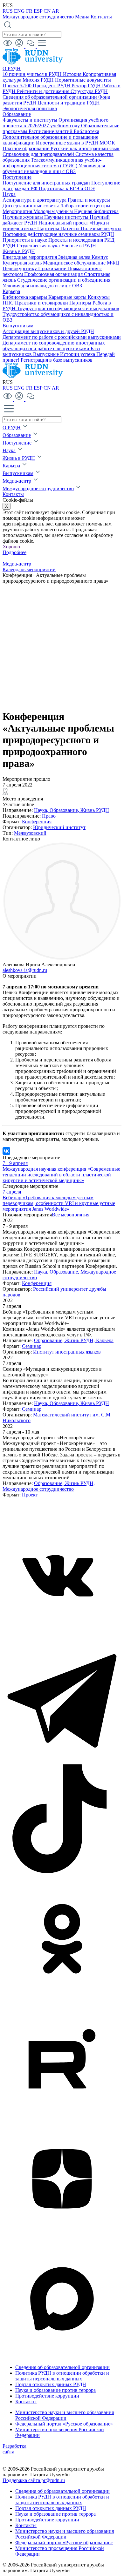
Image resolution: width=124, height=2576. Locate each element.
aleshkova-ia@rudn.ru (25, 970)
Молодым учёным (54, 211)
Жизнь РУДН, (80, 1340)
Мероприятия (18, 211)
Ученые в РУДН (79, 246)
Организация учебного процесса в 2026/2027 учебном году (55, 123)
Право (49, 816)
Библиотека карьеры (25, 297)
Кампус (100, 257)
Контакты (101, 17)
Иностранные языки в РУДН (68, 143)
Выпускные (47, 354)
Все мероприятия (71, 1215)
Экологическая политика (30, 108)
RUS (8, 11)
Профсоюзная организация (54, 274)
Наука (9, 194)
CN (47, 11)
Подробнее (14, 552)
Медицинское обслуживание (75, 263)
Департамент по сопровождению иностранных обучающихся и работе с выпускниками (54, 346)
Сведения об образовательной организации (50, 97)
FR (29, 11)
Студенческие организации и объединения (64, 280)
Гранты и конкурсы (89, 200)
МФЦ (113, 263)
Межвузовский (30, 833)
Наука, (42, 810)
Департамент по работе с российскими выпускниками (62, 337)
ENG (19, 11)
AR (55, 11)
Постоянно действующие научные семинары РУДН (58, 234)
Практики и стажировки (42, 303)
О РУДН (12, 68)
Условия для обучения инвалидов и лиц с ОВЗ (54, 168)
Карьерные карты (68, 297)
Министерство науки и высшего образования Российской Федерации (65, 2415)
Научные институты (67, 217)
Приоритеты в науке (25, 240)
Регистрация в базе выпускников (57, 360)
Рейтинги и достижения (44, 91)
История (73, 74)
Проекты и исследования (76, 240)
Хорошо (11, 547)
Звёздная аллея (75, 257)
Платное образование (27, 148)
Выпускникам (18, 326)
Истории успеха (78, 354)
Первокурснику (20, 268)
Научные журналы (23, 217)
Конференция (37, 822)
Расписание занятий (51, 131)
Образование (17, 114)
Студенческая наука (39, 246)
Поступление (17, 177)
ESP (38, 11)
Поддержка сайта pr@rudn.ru (34, 2480)
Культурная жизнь (23, 263)
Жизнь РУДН (95, 810)
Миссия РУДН (39, 80)
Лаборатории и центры (85, 206)
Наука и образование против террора (55, 2390)
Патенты (71, 228)
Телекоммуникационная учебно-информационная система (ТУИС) (52, 163)
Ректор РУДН (87, 86)
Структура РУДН (89, 91)
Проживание (53, 268)
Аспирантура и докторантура (35, 200)
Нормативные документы (83, 80)
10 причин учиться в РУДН (33, 74)
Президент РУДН (52, 86)
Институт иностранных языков (67, 1352)
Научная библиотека (96, 211)
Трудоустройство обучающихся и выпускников (68, 308)
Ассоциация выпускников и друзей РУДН (48, 331)
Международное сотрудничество (38, 17)
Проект (30, 1495)
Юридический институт (59, 827)
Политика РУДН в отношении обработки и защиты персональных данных (62, 2376)
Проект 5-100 (18, 86)
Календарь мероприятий (29, 569)
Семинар (32, 1346)
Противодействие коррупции (47, 2396)
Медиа (82, 17)
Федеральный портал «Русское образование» (64, 2424)
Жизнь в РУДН (19, 251)
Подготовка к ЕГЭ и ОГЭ (67, 188)
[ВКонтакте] (6, 1151)
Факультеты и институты (31, 120)
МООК (107, 143)
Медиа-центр (17, 481)
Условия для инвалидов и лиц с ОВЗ (42, 286)
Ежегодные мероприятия (30, 257)
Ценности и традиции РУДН (69, 103)
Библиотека (86, 131)
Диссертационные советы (31, 206)
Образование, (65, 810)
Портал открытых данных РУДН (51, 2384)
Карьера (11, 291)
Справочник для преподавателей (39, 154)
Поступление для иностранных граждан (47, 183)
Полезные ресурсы (101, 228)
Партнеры (49, 228)
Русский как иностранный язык (85, 148)
